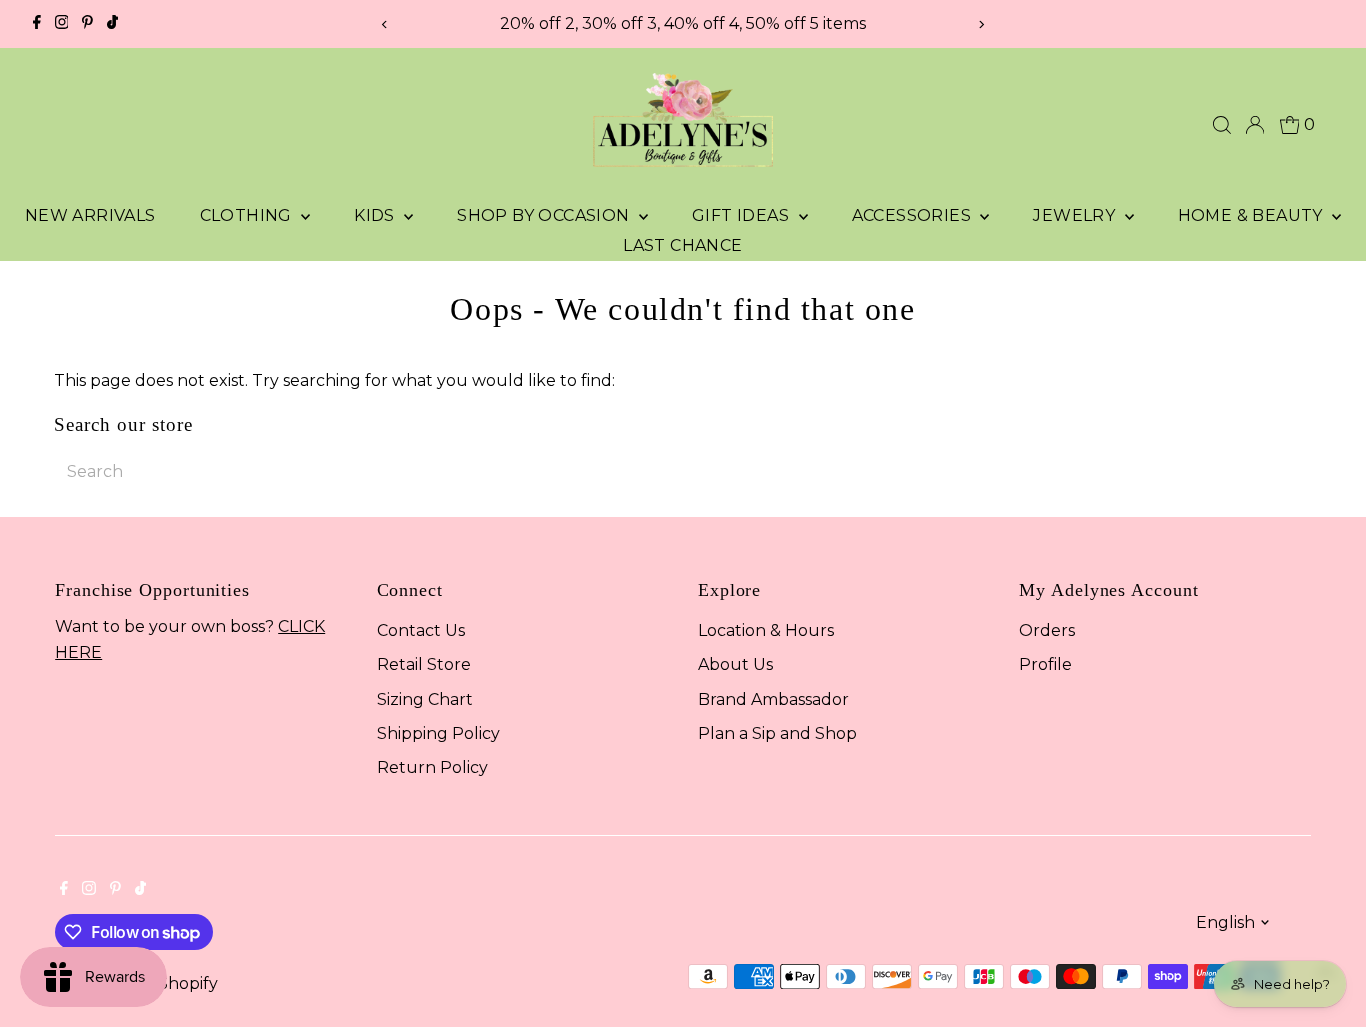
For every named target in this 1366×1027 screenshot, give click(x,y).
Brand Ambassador (773, 699)
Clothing (248, 215)
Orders (1047, 630)
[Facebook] (37, 24)
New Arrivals (90, 215)
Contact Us (421, 630)
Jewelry (1076, 215)
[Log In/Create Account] (1255, 125)
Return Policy (432, 767)
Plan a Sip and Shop (777, 733)
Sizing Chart (425, 699)
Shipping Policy (438, 733)
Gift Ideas (742, 215)
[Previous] (385, 24)
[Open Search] (1222, 125)
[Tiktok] (112, 24)
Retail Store (424, 664)
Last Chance (682, 245)
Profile (1045, 664)
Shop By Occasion (545, 215)
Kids (376, 215)
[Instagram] (62, 24)
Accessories (914, 215)
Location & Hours (766, 630)
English (1225, 922)
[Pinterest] (87, 24)
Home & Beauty (1253, 215)
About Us (735, 664)
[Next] (980, 24)
